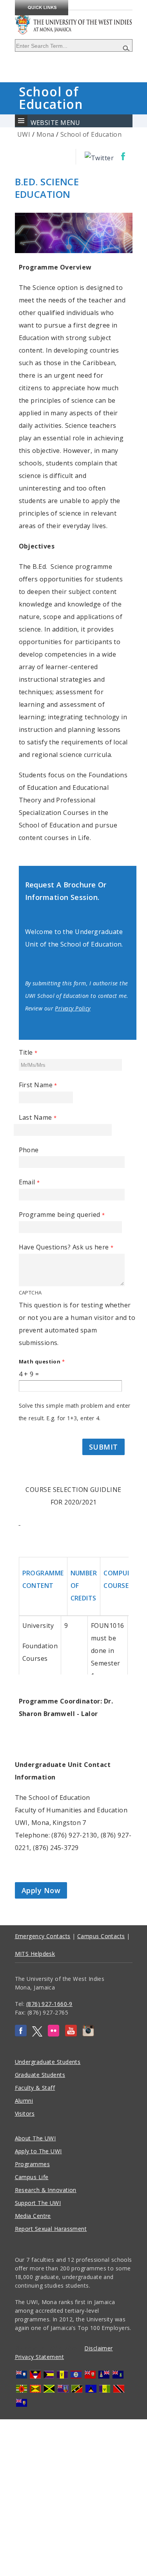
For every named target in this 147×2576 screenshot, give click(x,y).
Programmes (33, 2164)
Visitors (25, 2113)
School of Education (91, 134)
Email (29, 1182)
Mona (45, 134)
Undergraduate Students (48, 2062)
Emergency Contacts (43, 1936)
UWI (24, 134)
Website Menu (55, 123)
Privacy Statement (40, 2357)
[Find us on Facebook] (21, 2034)
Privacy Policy (73, 1008)
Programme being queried (62, 1215)
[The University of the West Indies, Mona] (74, 19)
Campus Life (32, 2177)
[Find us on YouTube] (71, 2034)
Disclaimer (99, 2348)
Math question (42, 1361)
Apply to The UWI (38, 2151)
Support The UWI (38, 2203)
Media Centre (33, 2216)
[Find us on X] (37, 2034)
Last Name (38, 1117)
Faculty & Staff (35, 2088)
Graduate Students (40, 2075)
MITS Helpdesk (35, 1954)
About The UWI (35, 2138)
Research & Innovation (46, 2190)
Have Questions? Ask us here (66, 1247)
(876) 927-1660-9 (49, 2004)
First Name (38, 1085)
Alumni (24, 2101)
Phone (29, 1150)
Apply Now (41, 1890)
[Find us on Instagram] (88, 2034)
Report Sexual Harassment (51, 2229)
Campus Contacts (101, 1936)
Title (28, 1052)
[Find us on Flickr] (54, 2034)
